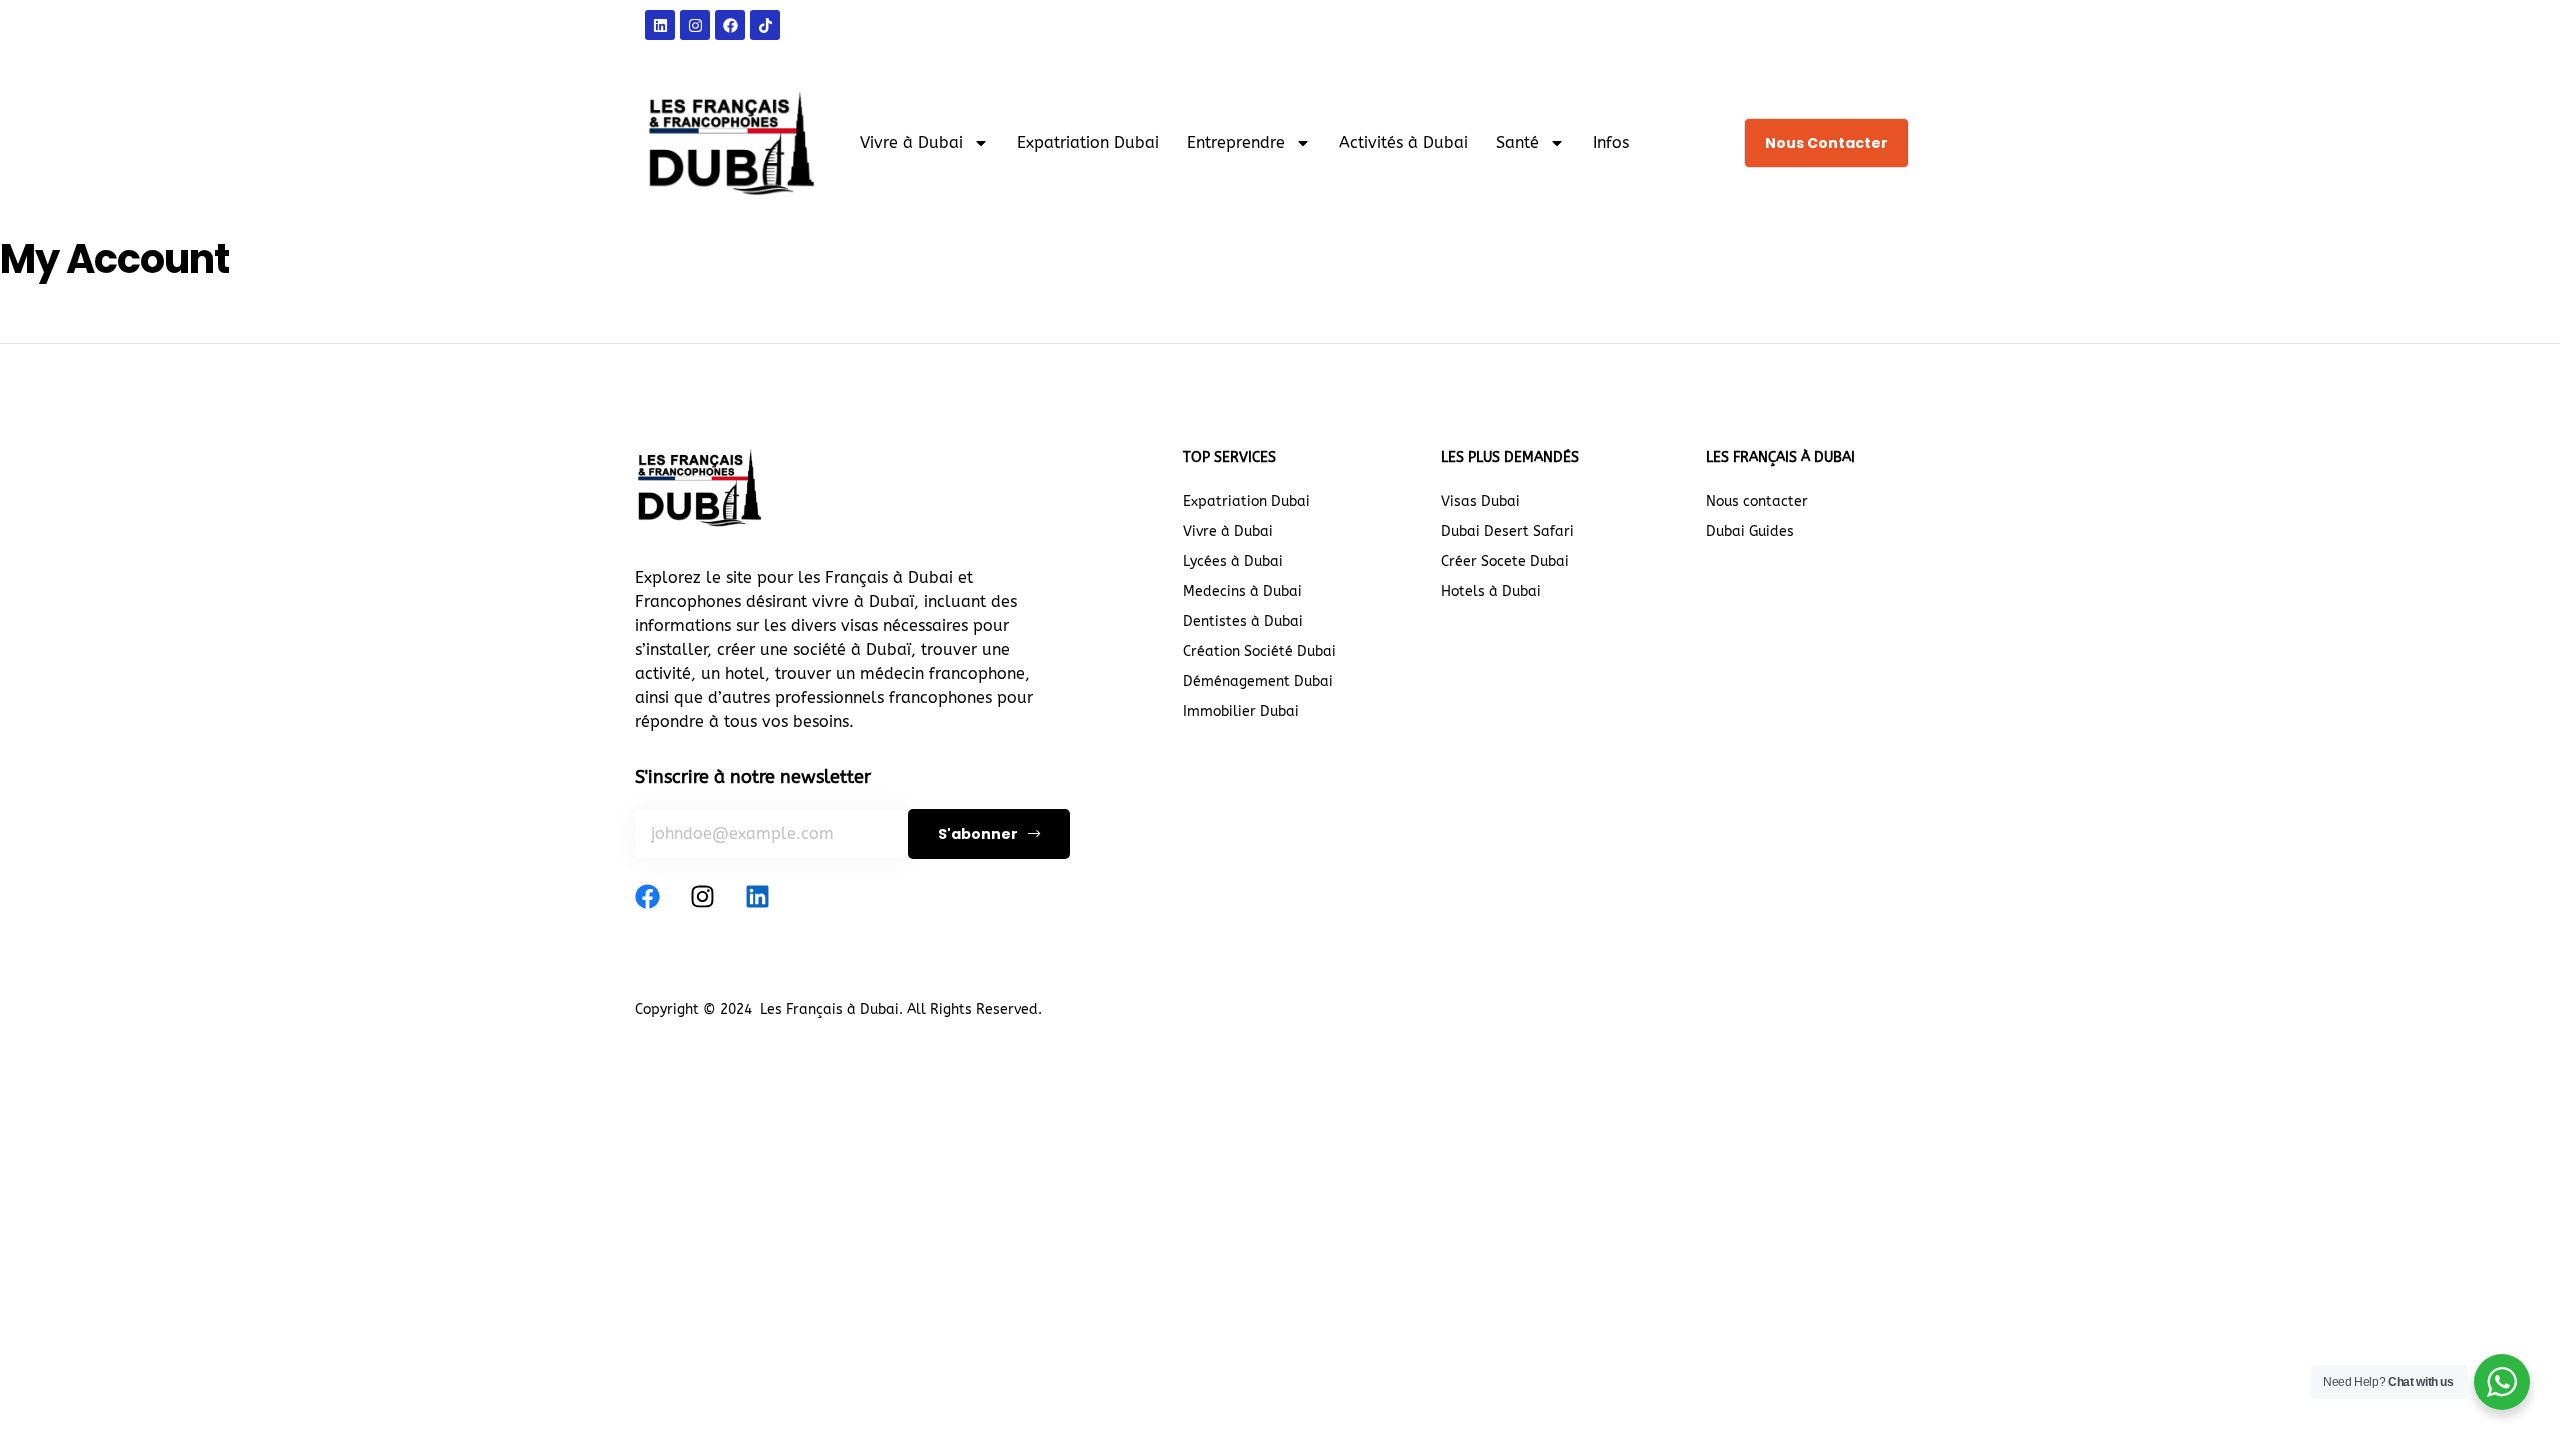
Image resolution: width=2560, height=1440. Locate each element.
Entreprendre (1236, 142)
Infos (1611, 142)
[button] (1826, 143)
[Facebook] (647, 896)
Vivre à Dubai (911, 142)
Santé (1517, 142)
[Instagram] (702, 896)
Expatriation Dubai (1088, 142)
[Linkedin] (757, 896)
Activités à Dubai (1403, 142)
